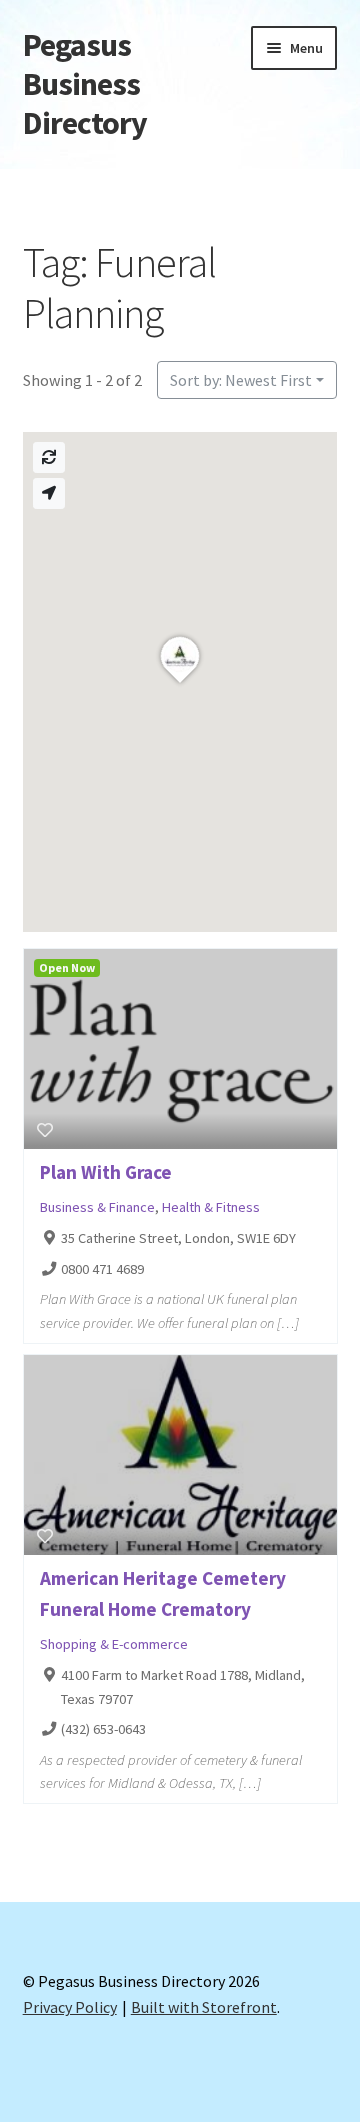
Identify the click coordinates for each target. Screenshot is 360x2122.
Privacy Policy (70, 2007)
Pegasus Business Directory (85, 84)
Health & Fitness (211, 1207)
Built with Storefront (204, 2007)
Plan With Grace (106, 1172)
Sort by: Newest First (241, 380)
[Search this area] (49, 457)
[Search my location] (49, 493)
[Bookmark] (45, 1130)
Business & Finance (97, 1207)
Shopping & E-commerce (114, 1644)
